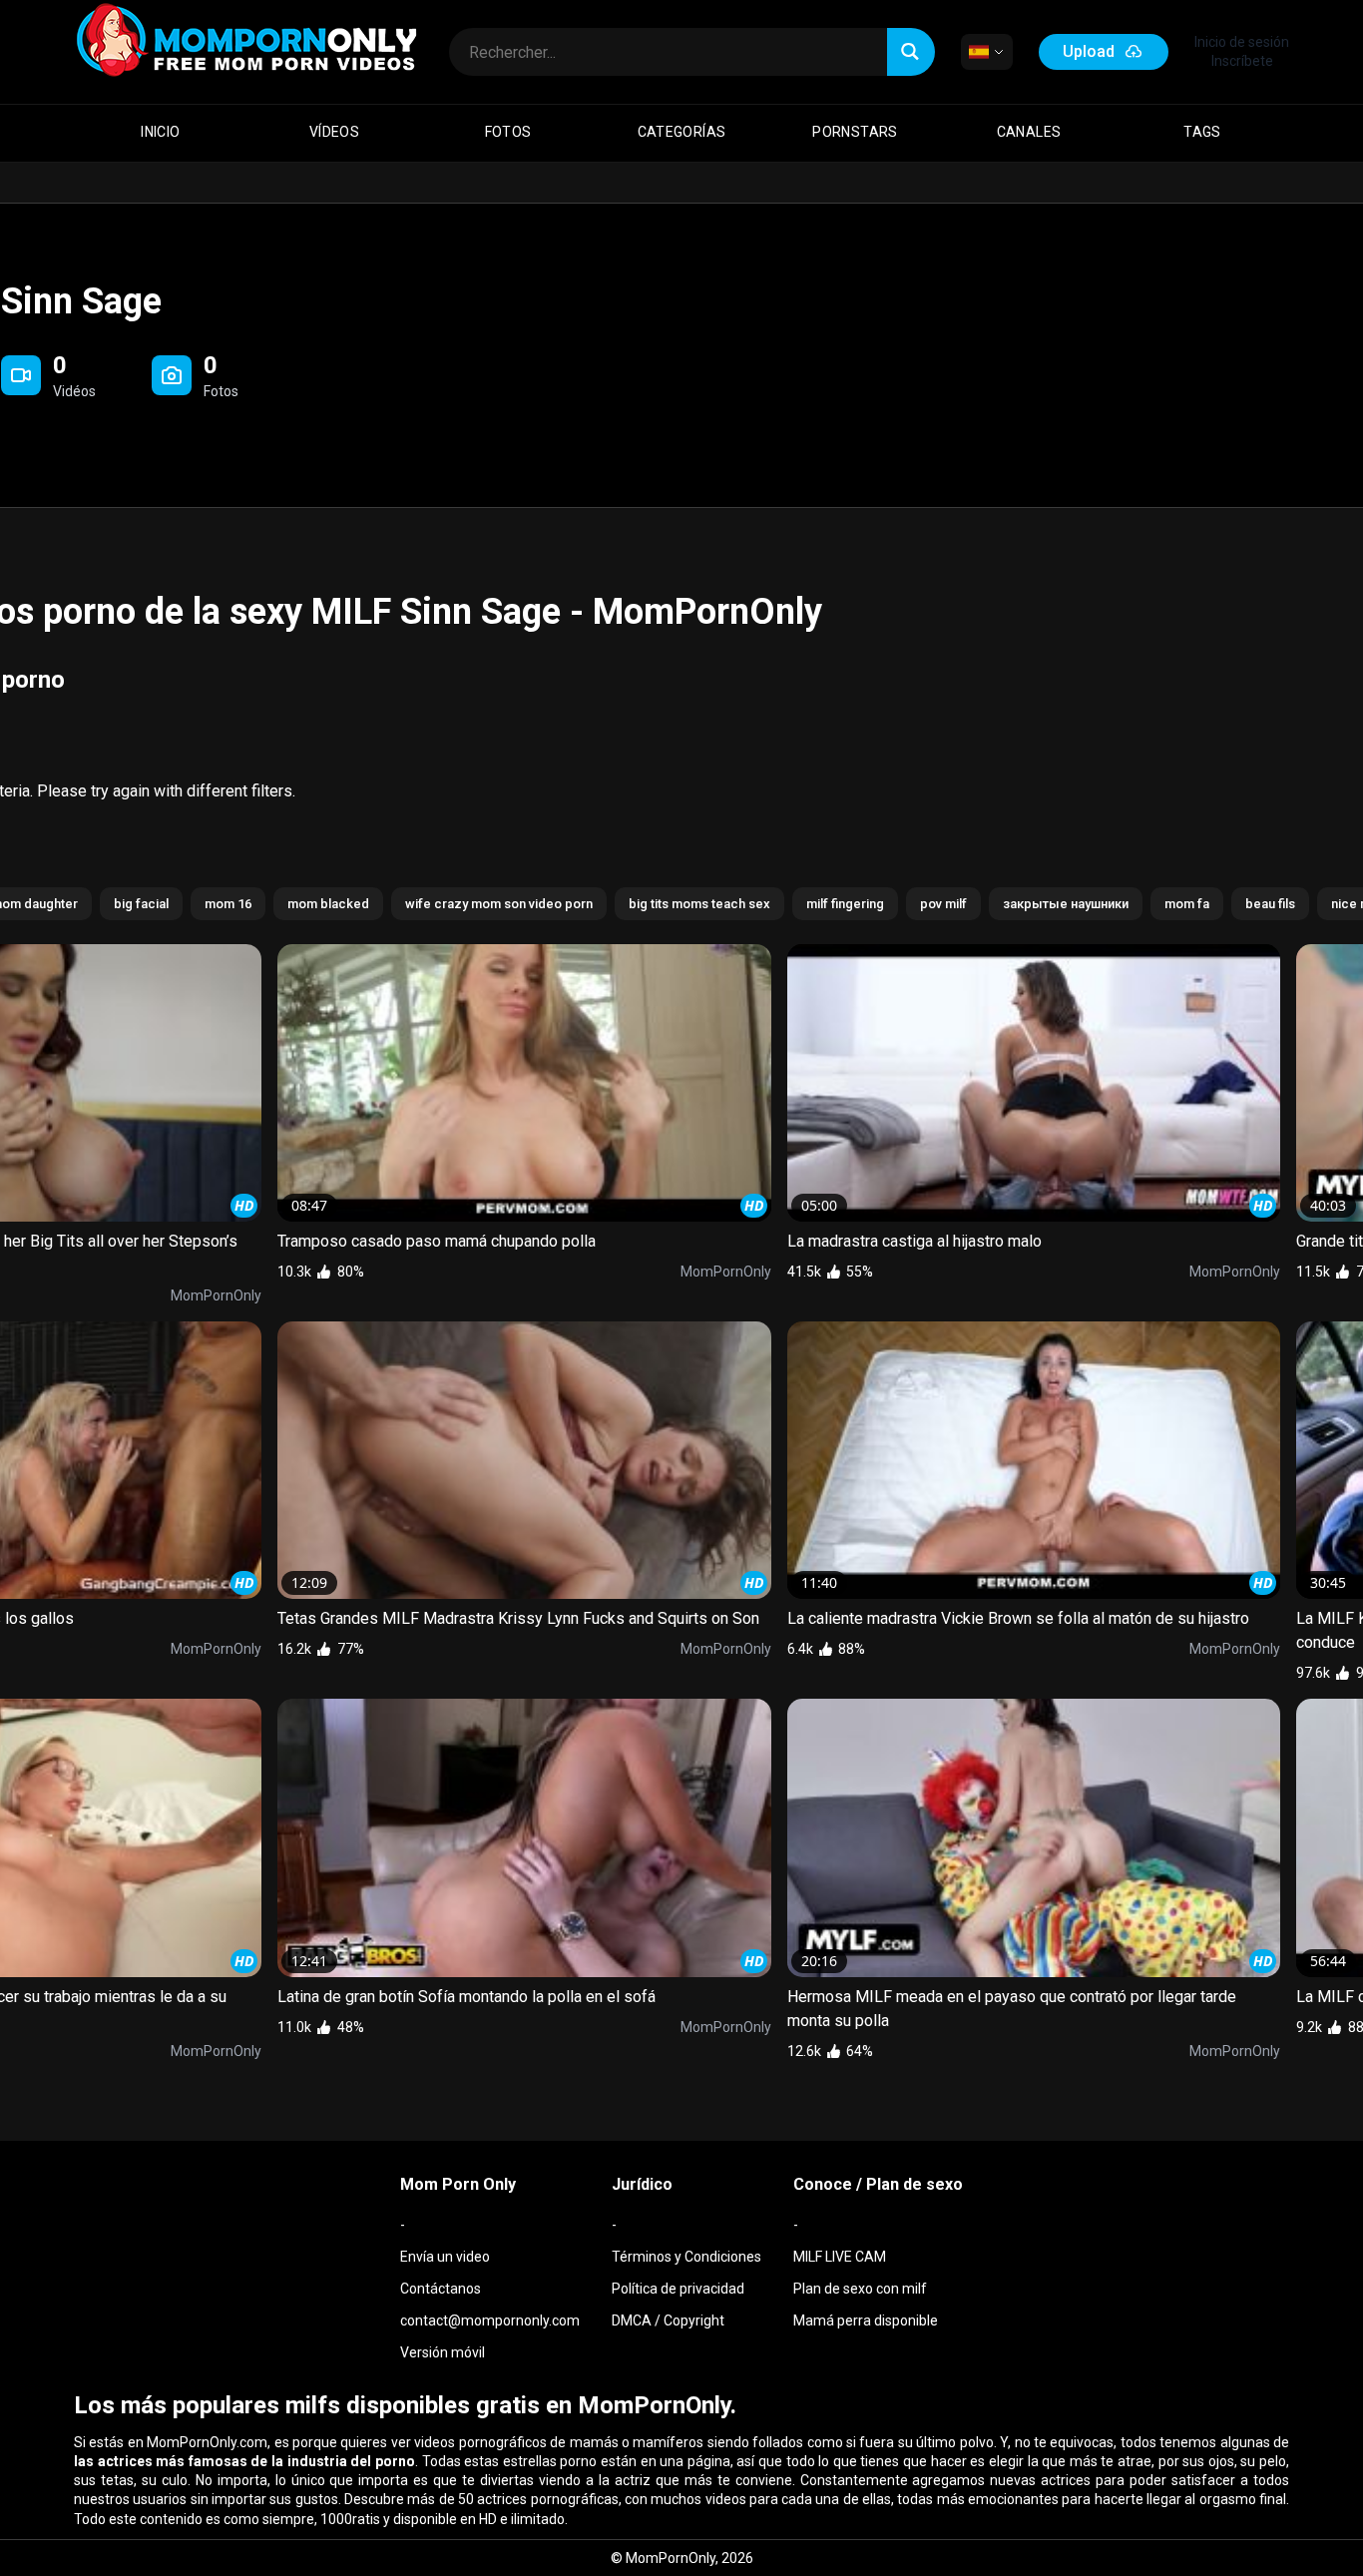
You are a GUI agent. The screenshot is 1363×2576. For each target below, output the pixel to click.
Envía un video (445, 2257)
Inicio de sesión (1242, 42)
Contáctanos (441, 2289)
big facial (141, 904)
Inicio (160, 132)
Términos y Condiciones (686, 2257)
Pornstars (855, 132)
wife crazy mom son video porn (499, 904)
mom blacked (328, 904)
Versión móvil (443, 2352)
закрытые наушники (1066, 904)
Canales (1029, 132)
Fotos (508, 132)
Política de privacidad (678, 2289)
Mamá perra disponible (866, 2320)
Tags (1202, 132)
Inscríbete (1242, 61)
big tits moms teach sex (699, 904)
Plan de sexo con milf (860, 2289)
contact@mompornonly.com (490, 2320)
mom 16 (228, 904)
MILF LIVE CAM (840, 2257)
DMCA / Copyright (668, 2320)
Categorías (682, 132)
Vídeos (334, 132)
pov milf (943, 904)
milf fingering (845, 904)
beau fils (1270, 904)
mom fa (1187, 904)
